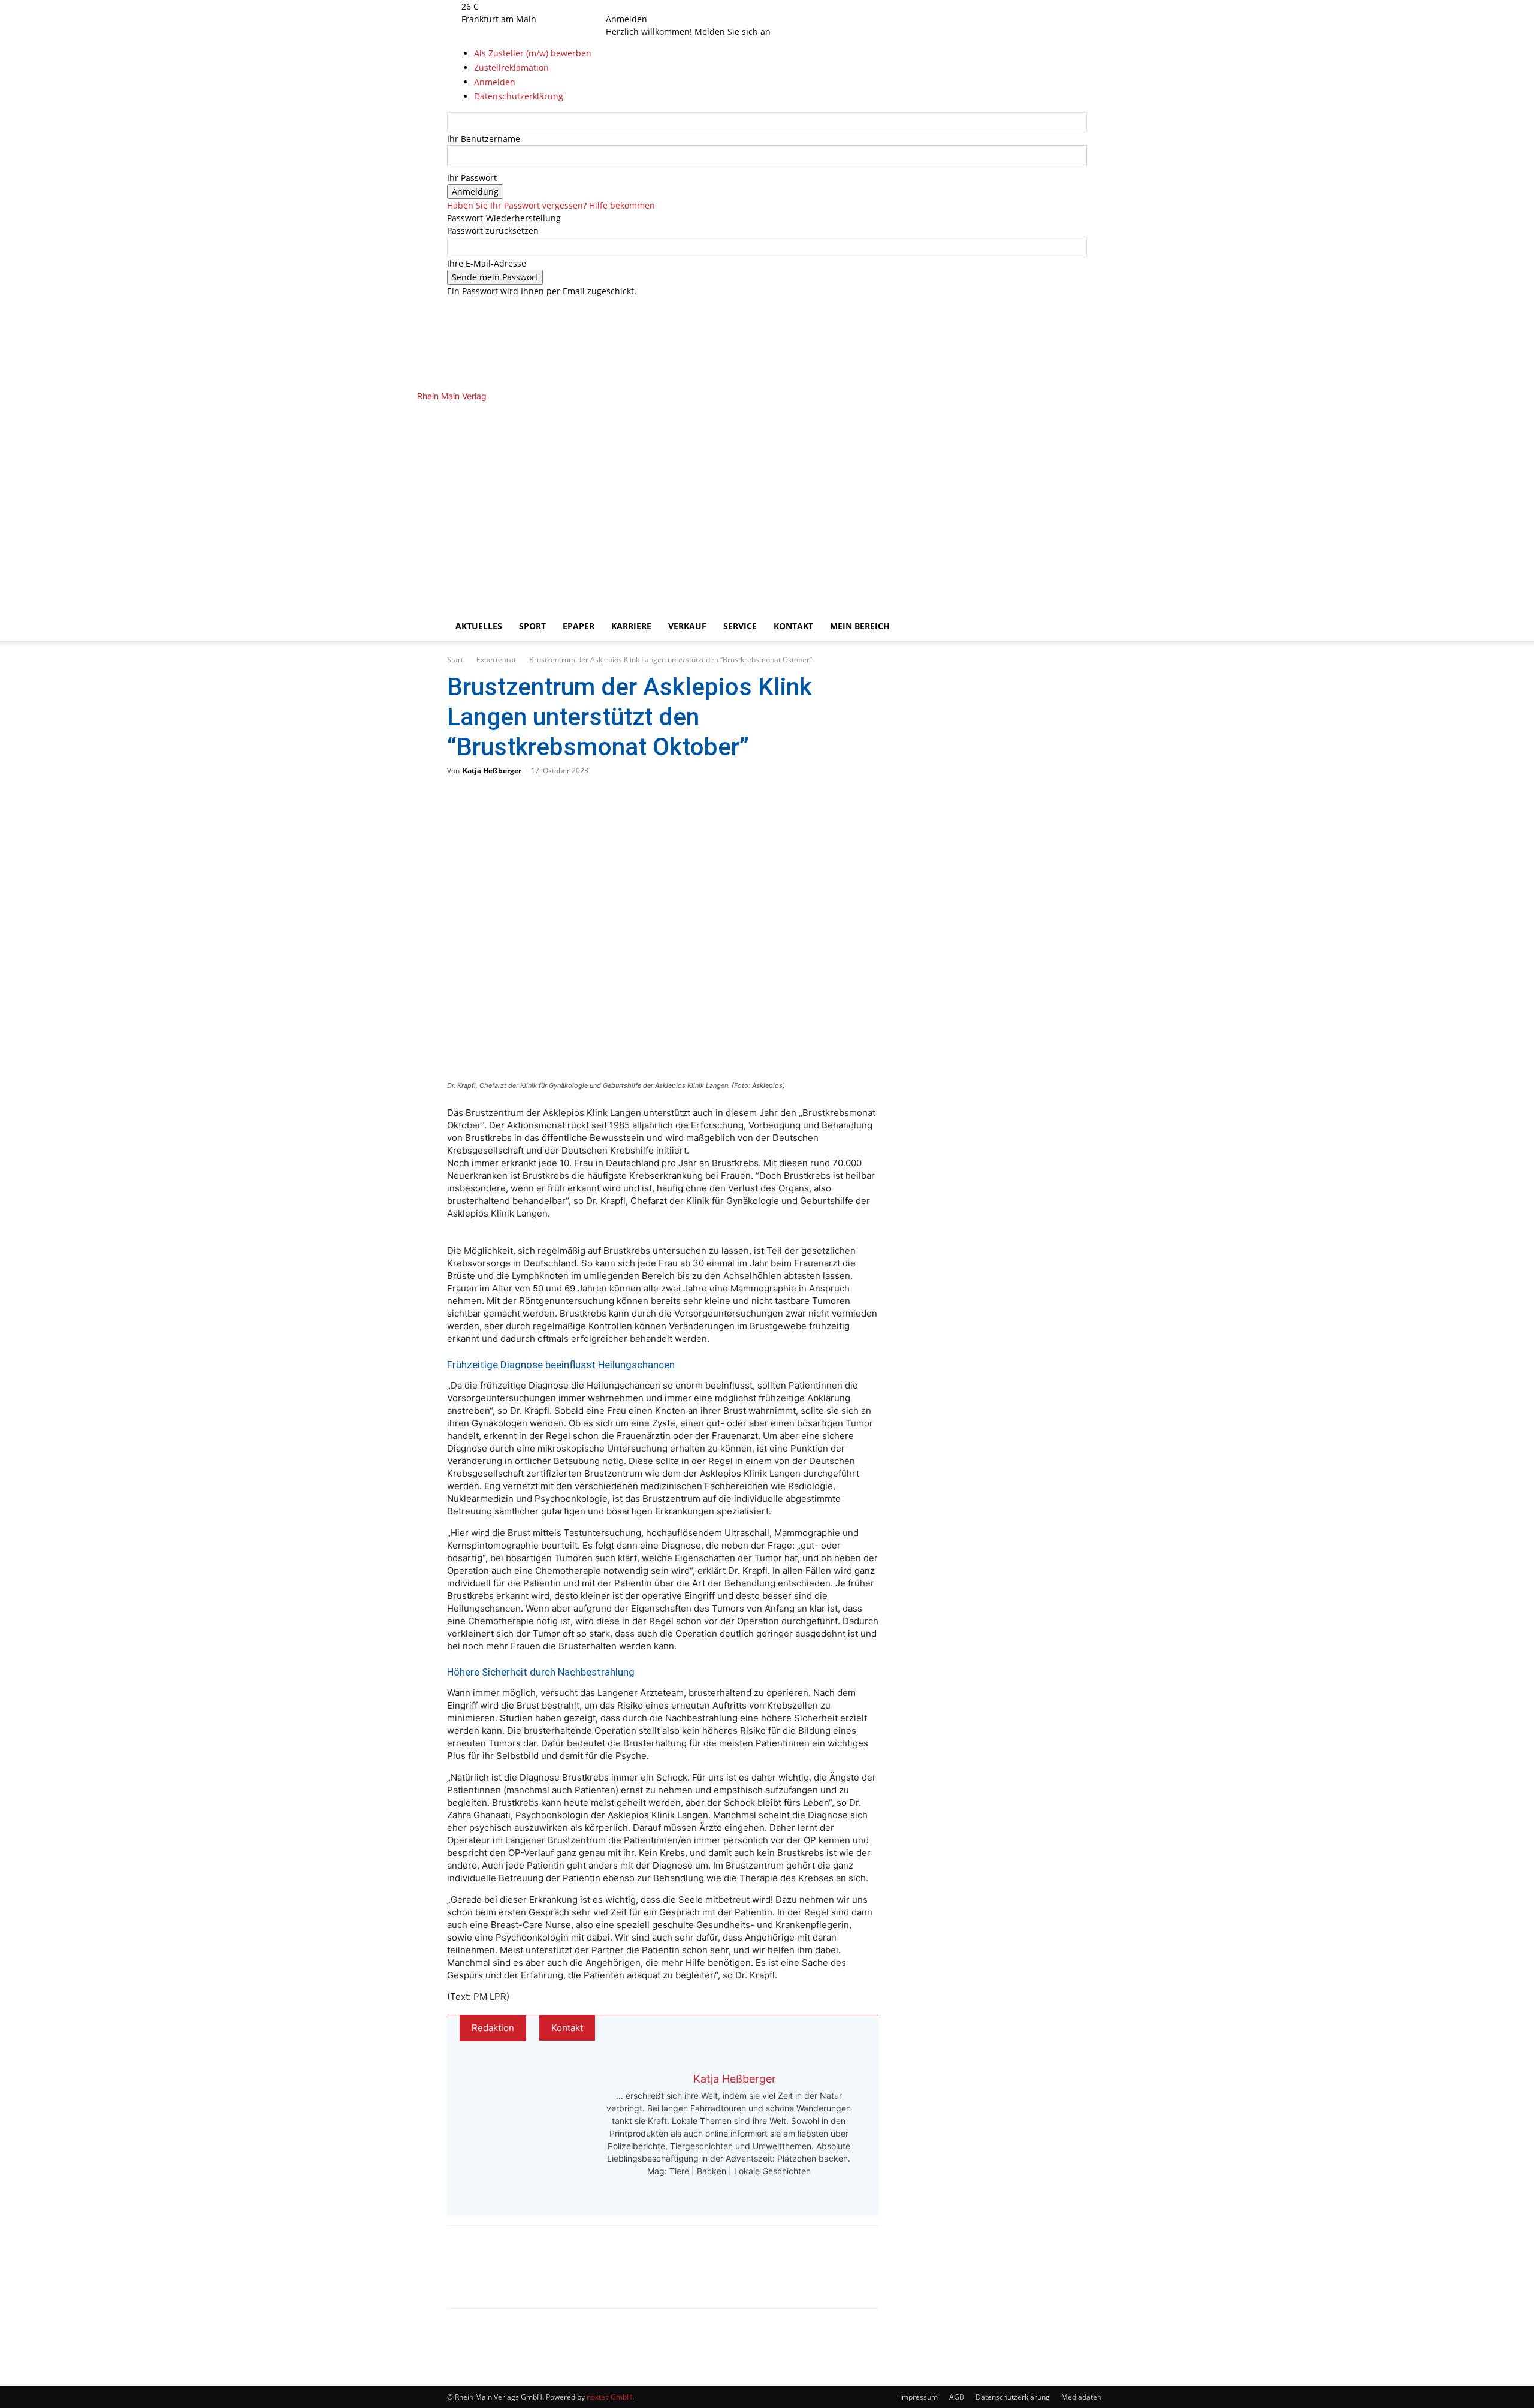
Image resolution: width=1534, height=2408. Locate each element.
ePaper (579, 626)
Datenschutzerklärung (1013, 2397)
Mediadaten (1081, 2397)
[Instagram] (634, 6)
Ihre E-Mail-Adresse (487, 263)
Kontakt (793, 626)
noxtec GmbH (609, 2397)
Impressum (919, 2397)
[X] (641, 6)
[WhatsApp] (505, 2277)
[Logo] (654, 501)
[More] (584, 2277)
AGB (957, 2397)
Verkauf (687, 626)
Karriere (631, 626)
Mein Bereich (860, 626)
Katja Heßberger (492, 770)
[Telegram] (544, 2277)
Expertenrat (496, 660)
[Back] (662, 6)
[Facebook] (625, 6)
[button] (1073, 417)
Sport (532, 626)
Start (455, 660)
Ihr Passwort (472, 178)
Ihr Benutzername (484, 139)
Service (740, 626)
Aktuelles (479, 626)
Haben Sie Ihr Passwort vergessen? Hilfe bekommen (551, 205)
